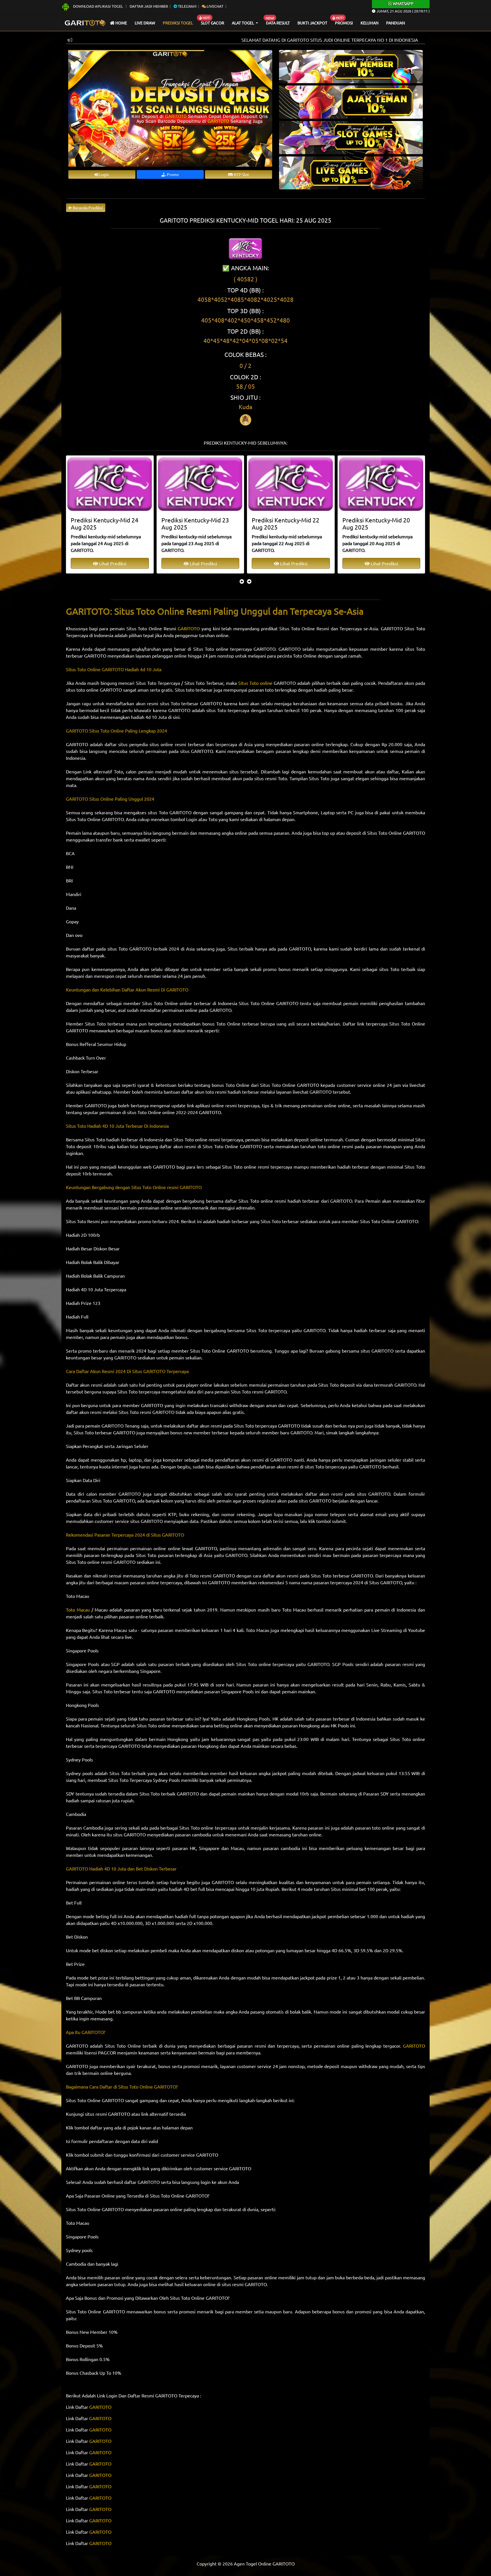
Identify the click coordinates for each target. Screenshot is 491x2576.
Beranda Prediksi (87, 208)
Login (104, 174)
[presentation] (242, 581)
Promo (172, 174)
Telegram (187, 6)
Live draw (145, 23)
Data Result (278, 23)
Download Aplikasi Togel (98, 6)
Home (121, 23)
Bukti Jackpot (312, 23)
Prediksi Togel (178, 23)
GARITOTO (100, 2407)
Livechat (215, 6)
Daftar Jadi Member (149, 6)
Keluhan (370, 23)
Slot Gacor (213, 23)
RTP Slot (241, 174)
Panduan (396, 23)
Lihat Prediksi (113, 563)
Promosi (344, 23)
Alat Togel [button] (243, 23)
